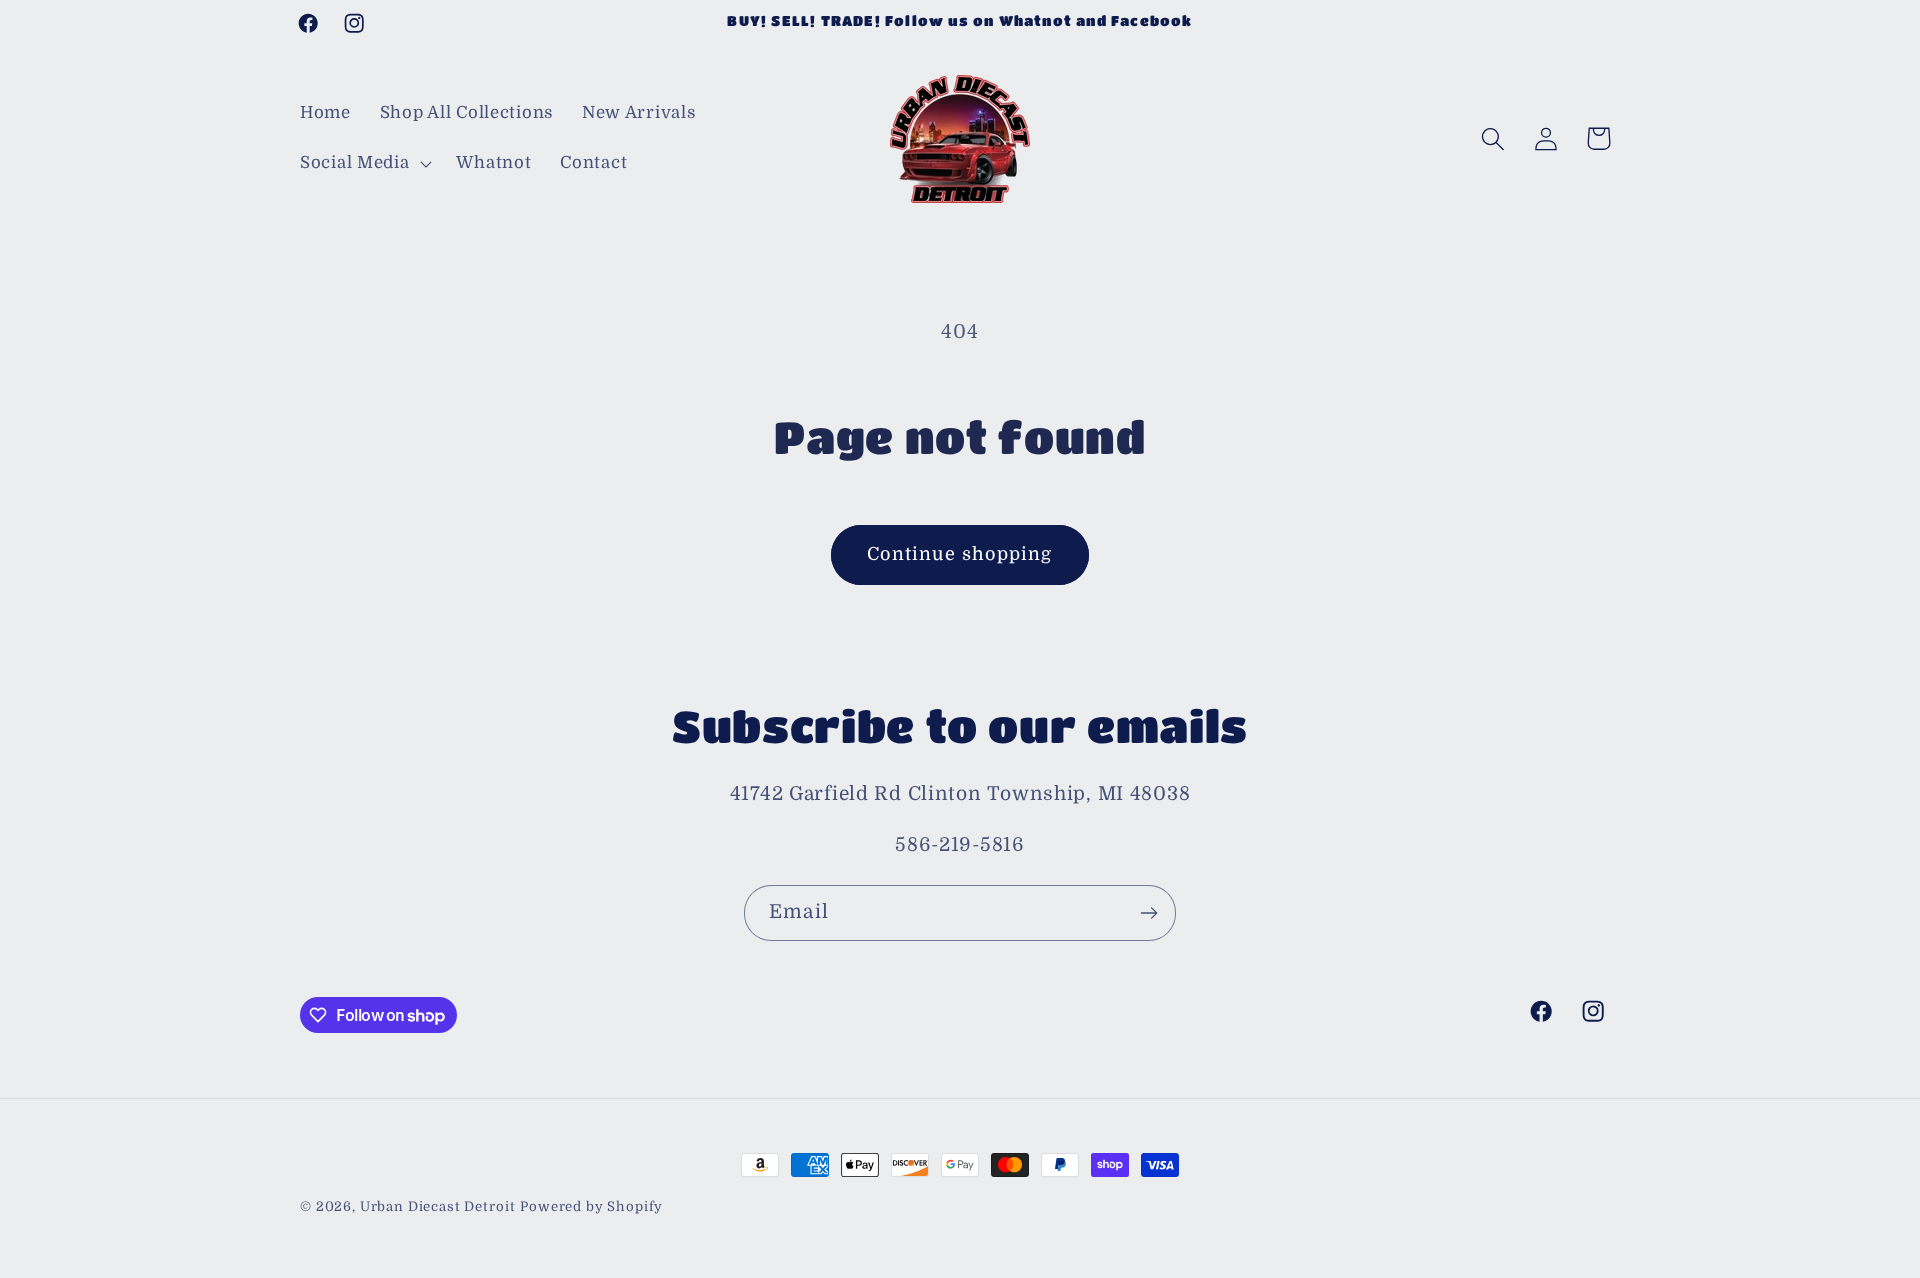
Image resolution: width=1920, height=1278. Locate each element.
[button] (364, 164)
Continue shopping (959, 554)
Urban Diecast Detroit (438, 1206)
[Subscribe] (1148, 913)
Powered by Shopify (591, 1206)
